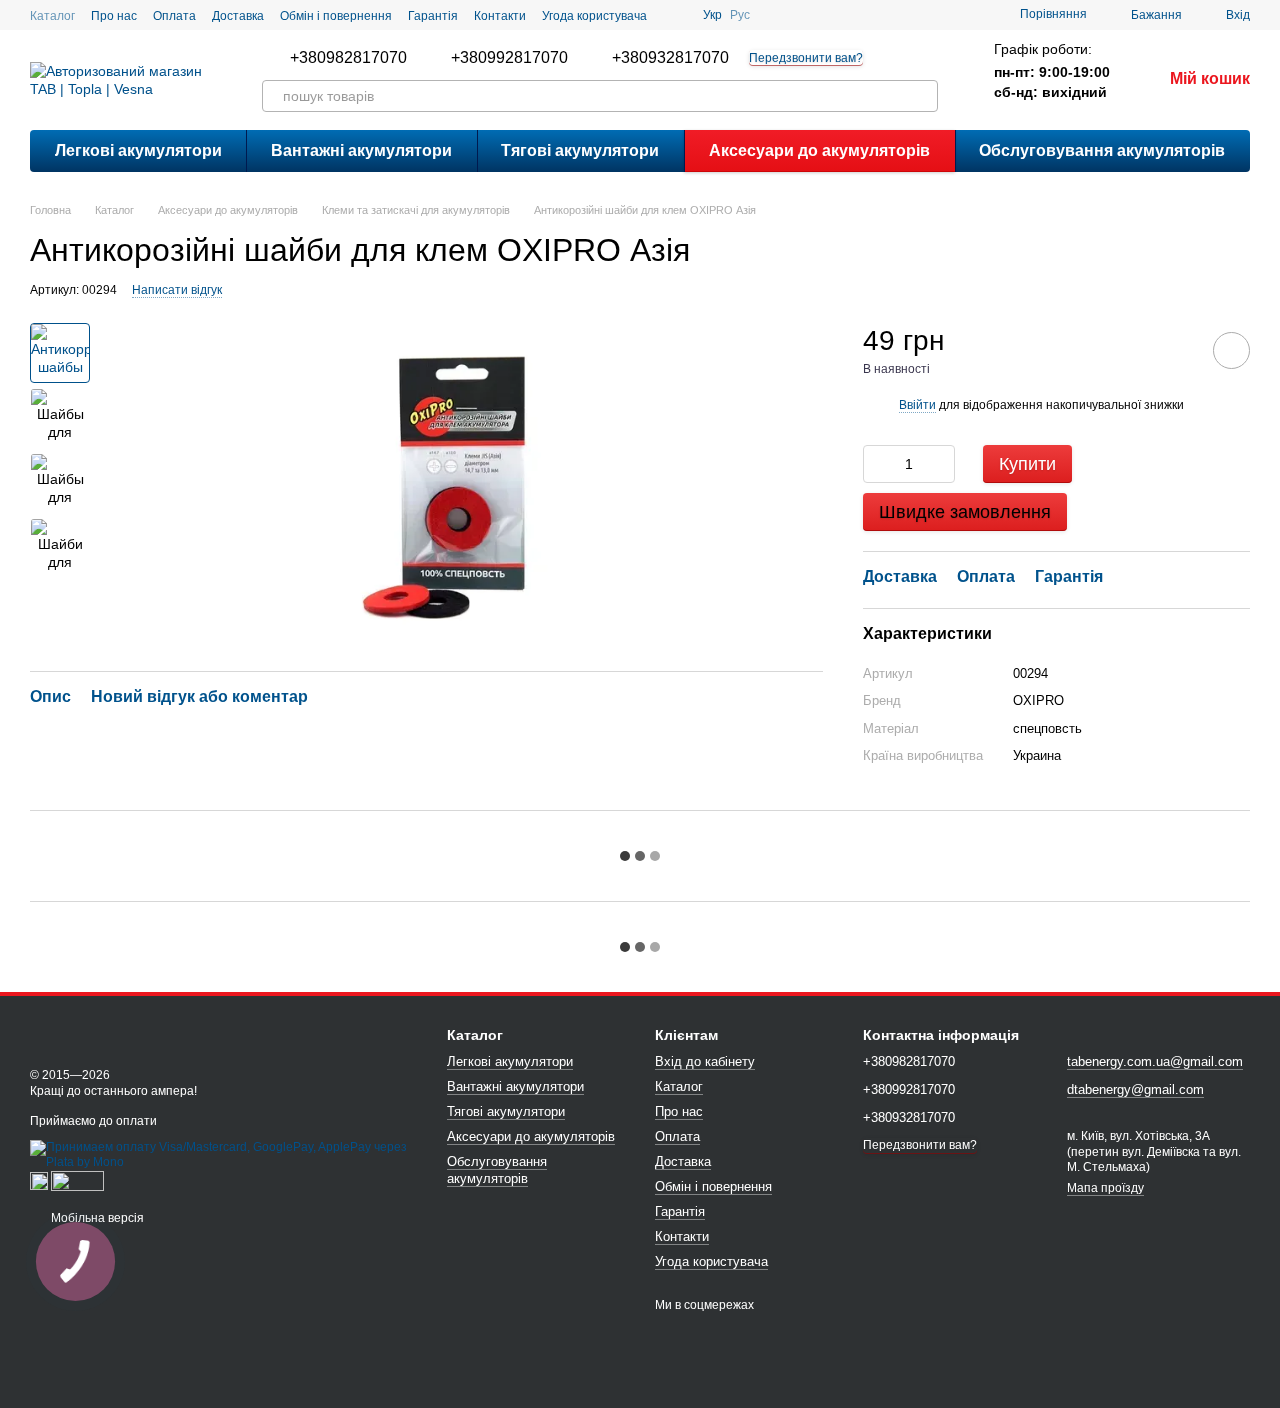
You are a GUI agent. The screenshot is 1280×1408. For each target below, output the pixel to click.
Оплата (174, 16)
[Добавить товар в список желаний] (1231, 350)
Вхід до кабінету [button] (705, 1061)
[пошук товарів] (922, 96)
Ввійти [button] (917, 405)
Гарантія (433, 16)
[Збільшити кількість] (940, 464)
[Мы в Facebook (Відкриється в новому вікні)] (675, 15)
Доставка (238, 16)
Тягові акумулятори (580, 150)
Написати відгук (177, 290)
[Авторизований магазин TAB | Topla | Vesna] (110, 1033)
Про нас (114, 16)
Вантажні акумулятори (361, 150)
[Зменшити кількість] (878, 464)
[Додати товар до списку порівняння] (1175, 350)
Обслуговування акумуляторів (1102, 150)
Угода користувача (594, 16)
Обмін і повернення (336, 16)
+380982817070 (348, 58)
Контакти (500, 16)
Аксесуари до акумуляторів (819, 150)
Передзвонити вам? (806, 58)
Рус (740, 15)
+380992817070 (509, 58)
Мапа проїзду (1105, 1188)
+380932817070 (670, 58)
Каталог (52, 16)
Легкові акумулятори (138, 150)
